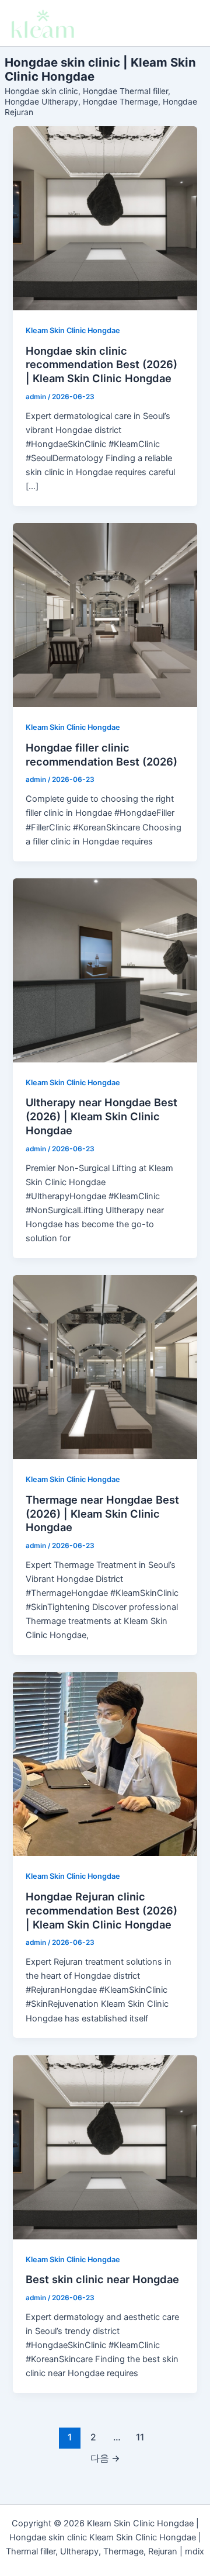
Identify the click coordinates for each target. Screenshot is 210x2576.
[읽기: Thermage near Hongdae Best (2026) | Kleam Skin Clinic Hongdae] (105, 1367)
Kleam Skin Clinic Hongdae (73, 330)
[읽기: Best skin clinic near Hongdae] (105, 2147)
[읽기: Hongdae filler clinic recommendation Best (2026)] (105, 615)
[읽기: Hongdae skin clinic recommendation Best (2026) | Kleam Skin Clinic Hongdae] (105, 218)
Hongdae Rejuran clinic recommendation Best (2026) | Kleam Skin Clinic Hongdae (101, 1910)
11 (140, 2437)
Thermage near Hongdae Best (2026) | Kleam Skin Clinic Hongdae (102, 1513)
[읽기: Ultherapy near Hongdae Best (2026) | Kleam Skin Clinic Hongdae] (105, 970)
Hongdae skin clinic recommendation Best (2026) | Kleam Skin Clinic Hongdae (101, 364)
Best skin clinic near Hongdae (102, 2279)
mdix (195, 2551)
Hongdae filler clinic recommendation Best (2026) (101, 754)
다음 (105, 2458)
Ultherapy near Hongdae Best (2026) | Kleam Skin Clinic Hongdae (101, 1116)
